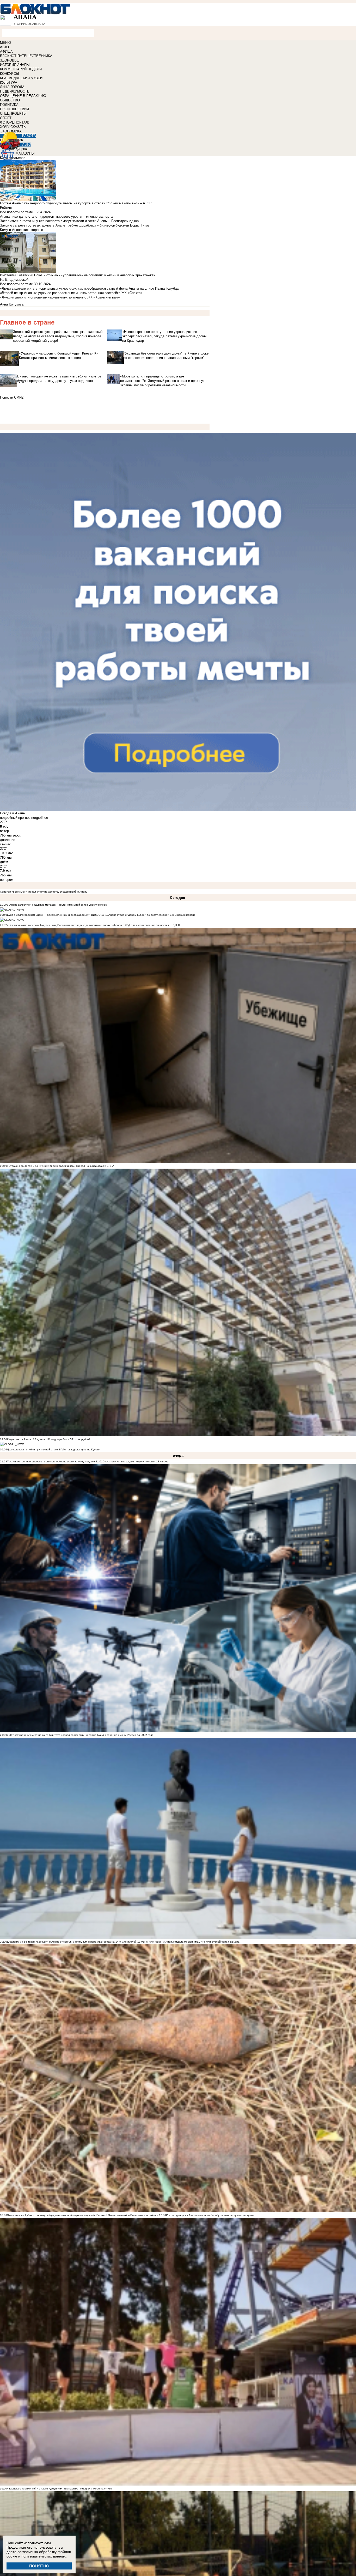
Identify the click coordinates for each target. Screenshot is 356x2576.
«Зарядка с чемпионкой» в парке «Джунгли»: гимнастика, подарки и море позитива (60, 2489)
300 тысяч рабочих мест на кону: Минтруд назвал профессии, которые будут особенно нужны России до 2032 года (80, 1735)
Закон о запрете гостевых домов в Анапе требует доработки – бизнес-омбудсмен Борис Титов (75, 225)
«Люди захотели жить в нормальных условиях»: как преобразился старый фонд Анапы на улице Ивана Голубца (89, 288)
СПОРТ (6, 118)
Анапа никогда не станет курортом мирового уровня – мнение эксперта (56, 216)
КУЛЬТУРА (9, 83)
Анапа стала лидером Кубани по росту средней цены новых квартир (152, 915)
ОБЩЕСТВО (10, 100)
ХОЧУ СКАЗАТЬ (13, 127)
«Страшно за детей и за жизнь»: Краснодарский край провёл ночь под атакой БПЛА (61, 1166)
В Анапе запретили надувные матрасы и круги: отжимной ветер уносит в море (57, 905)
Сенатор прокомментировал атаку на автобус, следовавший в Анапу (44, 892)
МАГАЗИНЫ (25, 153)
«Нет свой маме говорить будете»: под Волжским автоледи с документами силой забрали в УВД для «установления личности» (88, 925)
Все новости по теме (16, 212)
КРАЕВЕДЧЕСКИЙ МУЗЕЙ (21, 78)
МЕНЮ (5, 43)
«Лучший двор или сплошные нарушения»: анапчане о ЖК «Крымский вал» (60, 297)
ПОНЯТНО (39, 2566)
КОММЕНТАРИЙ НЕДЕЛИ (21, 69)
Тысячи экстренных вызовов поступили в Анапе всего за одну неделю (51, 1461)
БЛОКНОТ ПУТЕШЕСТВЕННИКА (26, 56)
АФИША (6, 51)
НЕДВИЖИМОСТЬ (15, 91)
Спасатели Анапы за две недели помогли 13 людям (136, 1461)
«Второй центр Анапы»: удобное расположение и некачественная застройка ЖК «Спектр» (71, 293)
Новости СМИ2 (12, 397)
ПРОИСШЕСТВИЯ (14, 109)
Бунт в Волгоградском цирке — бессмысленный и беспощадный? (48, 915)
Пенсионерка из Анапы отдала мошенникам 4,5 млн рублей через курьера (192, 1942)
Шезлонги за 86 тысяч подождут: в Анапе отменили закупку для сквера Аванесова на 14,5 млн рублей (72, 1942)
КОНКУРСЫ (10, 74)
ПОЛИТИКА (9, 105)
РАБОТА (29, 136)
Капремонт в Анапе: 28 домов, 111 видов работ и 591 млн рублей (49, 1439)
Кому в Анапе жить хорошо (22, 230)
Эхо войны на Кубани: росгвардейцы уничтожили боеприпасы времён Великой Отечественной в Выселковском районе (83, 2215)
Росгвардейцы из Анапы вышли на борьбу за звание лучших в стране (210, 2215)
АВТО (4, 47)
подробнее (40, 818)
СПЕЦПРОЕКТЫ (13, 114)
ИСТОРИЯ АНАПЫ (15, 65)
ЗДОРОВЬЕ (10, 60)
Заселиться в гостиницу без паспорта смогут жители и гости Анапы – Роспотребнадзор (69, 221)
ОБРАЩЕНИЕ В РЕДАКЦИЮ (23, 96)
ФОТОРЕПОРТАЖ (14, 122)
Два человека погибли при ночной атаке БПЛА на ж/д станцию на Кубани (54, 1449)
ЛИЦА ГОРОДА (12, 87)
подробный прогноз (15, 818)
